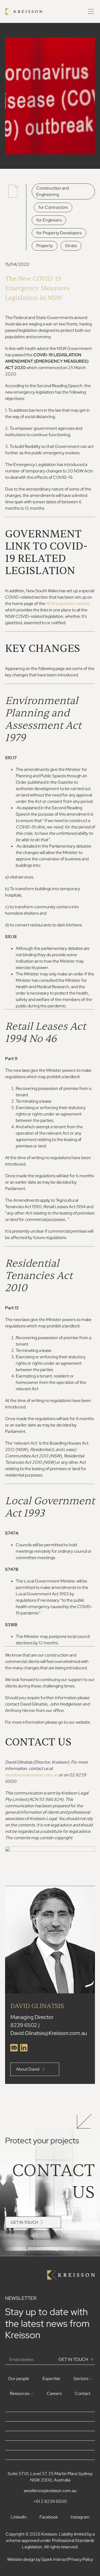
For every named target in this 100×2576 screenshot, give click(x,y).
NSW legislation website (68, 604)
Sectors (81, 2379)
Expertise (51, 2379)
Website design (21, 2559)
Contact (83, 2393)
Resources (20, 2393)
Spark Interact (55, 2559)
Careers (54, 2393)
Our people (19, 2379)
